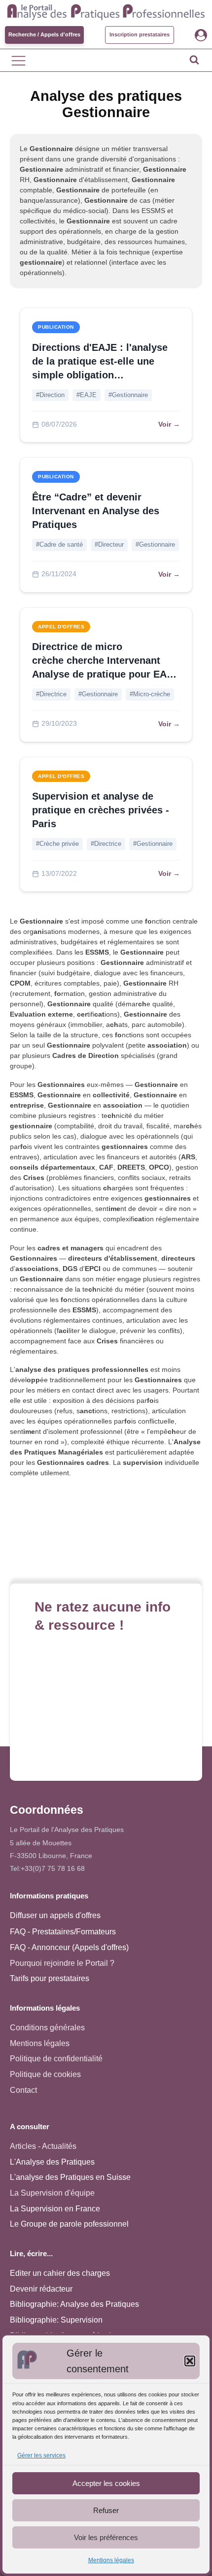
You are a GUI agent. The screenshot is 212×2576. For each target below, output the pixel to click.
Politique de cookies (45, 2074)
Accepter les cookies (106, 2483)
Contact (23, 2090)
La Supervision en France (55, 2209)
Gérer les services (41, 2455)
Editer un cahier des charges (60, 2273)
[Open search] (194, 60)
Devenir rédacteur (41, 2289)
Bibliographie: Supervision (56, 2320)
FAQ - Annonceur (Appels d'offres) (69, 1947)
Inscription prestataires (140, 34)
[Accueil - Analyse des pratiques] (106, 11)
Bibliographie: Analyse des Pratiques (74, 2304)
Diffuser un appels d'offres (55, 1915)
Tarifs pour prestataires (50, 1978)
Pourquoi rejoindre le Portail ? (62, 1963)
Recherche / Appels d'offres (44, 34)
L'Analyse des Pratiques (52, 2162)
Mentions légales (111, 2560)
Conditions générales (47, 2028)
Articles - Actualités (43, 2146)
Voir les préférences (106, 2537)
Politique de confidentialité (56, 2059)
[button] (190, 2361)
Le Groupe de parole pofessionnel (69, 2224)
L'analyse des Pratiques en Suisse (70, 2177)
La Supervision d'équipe (52, 2193)
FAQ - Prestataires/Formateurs (63, 1932)
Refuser (106, 2510)
